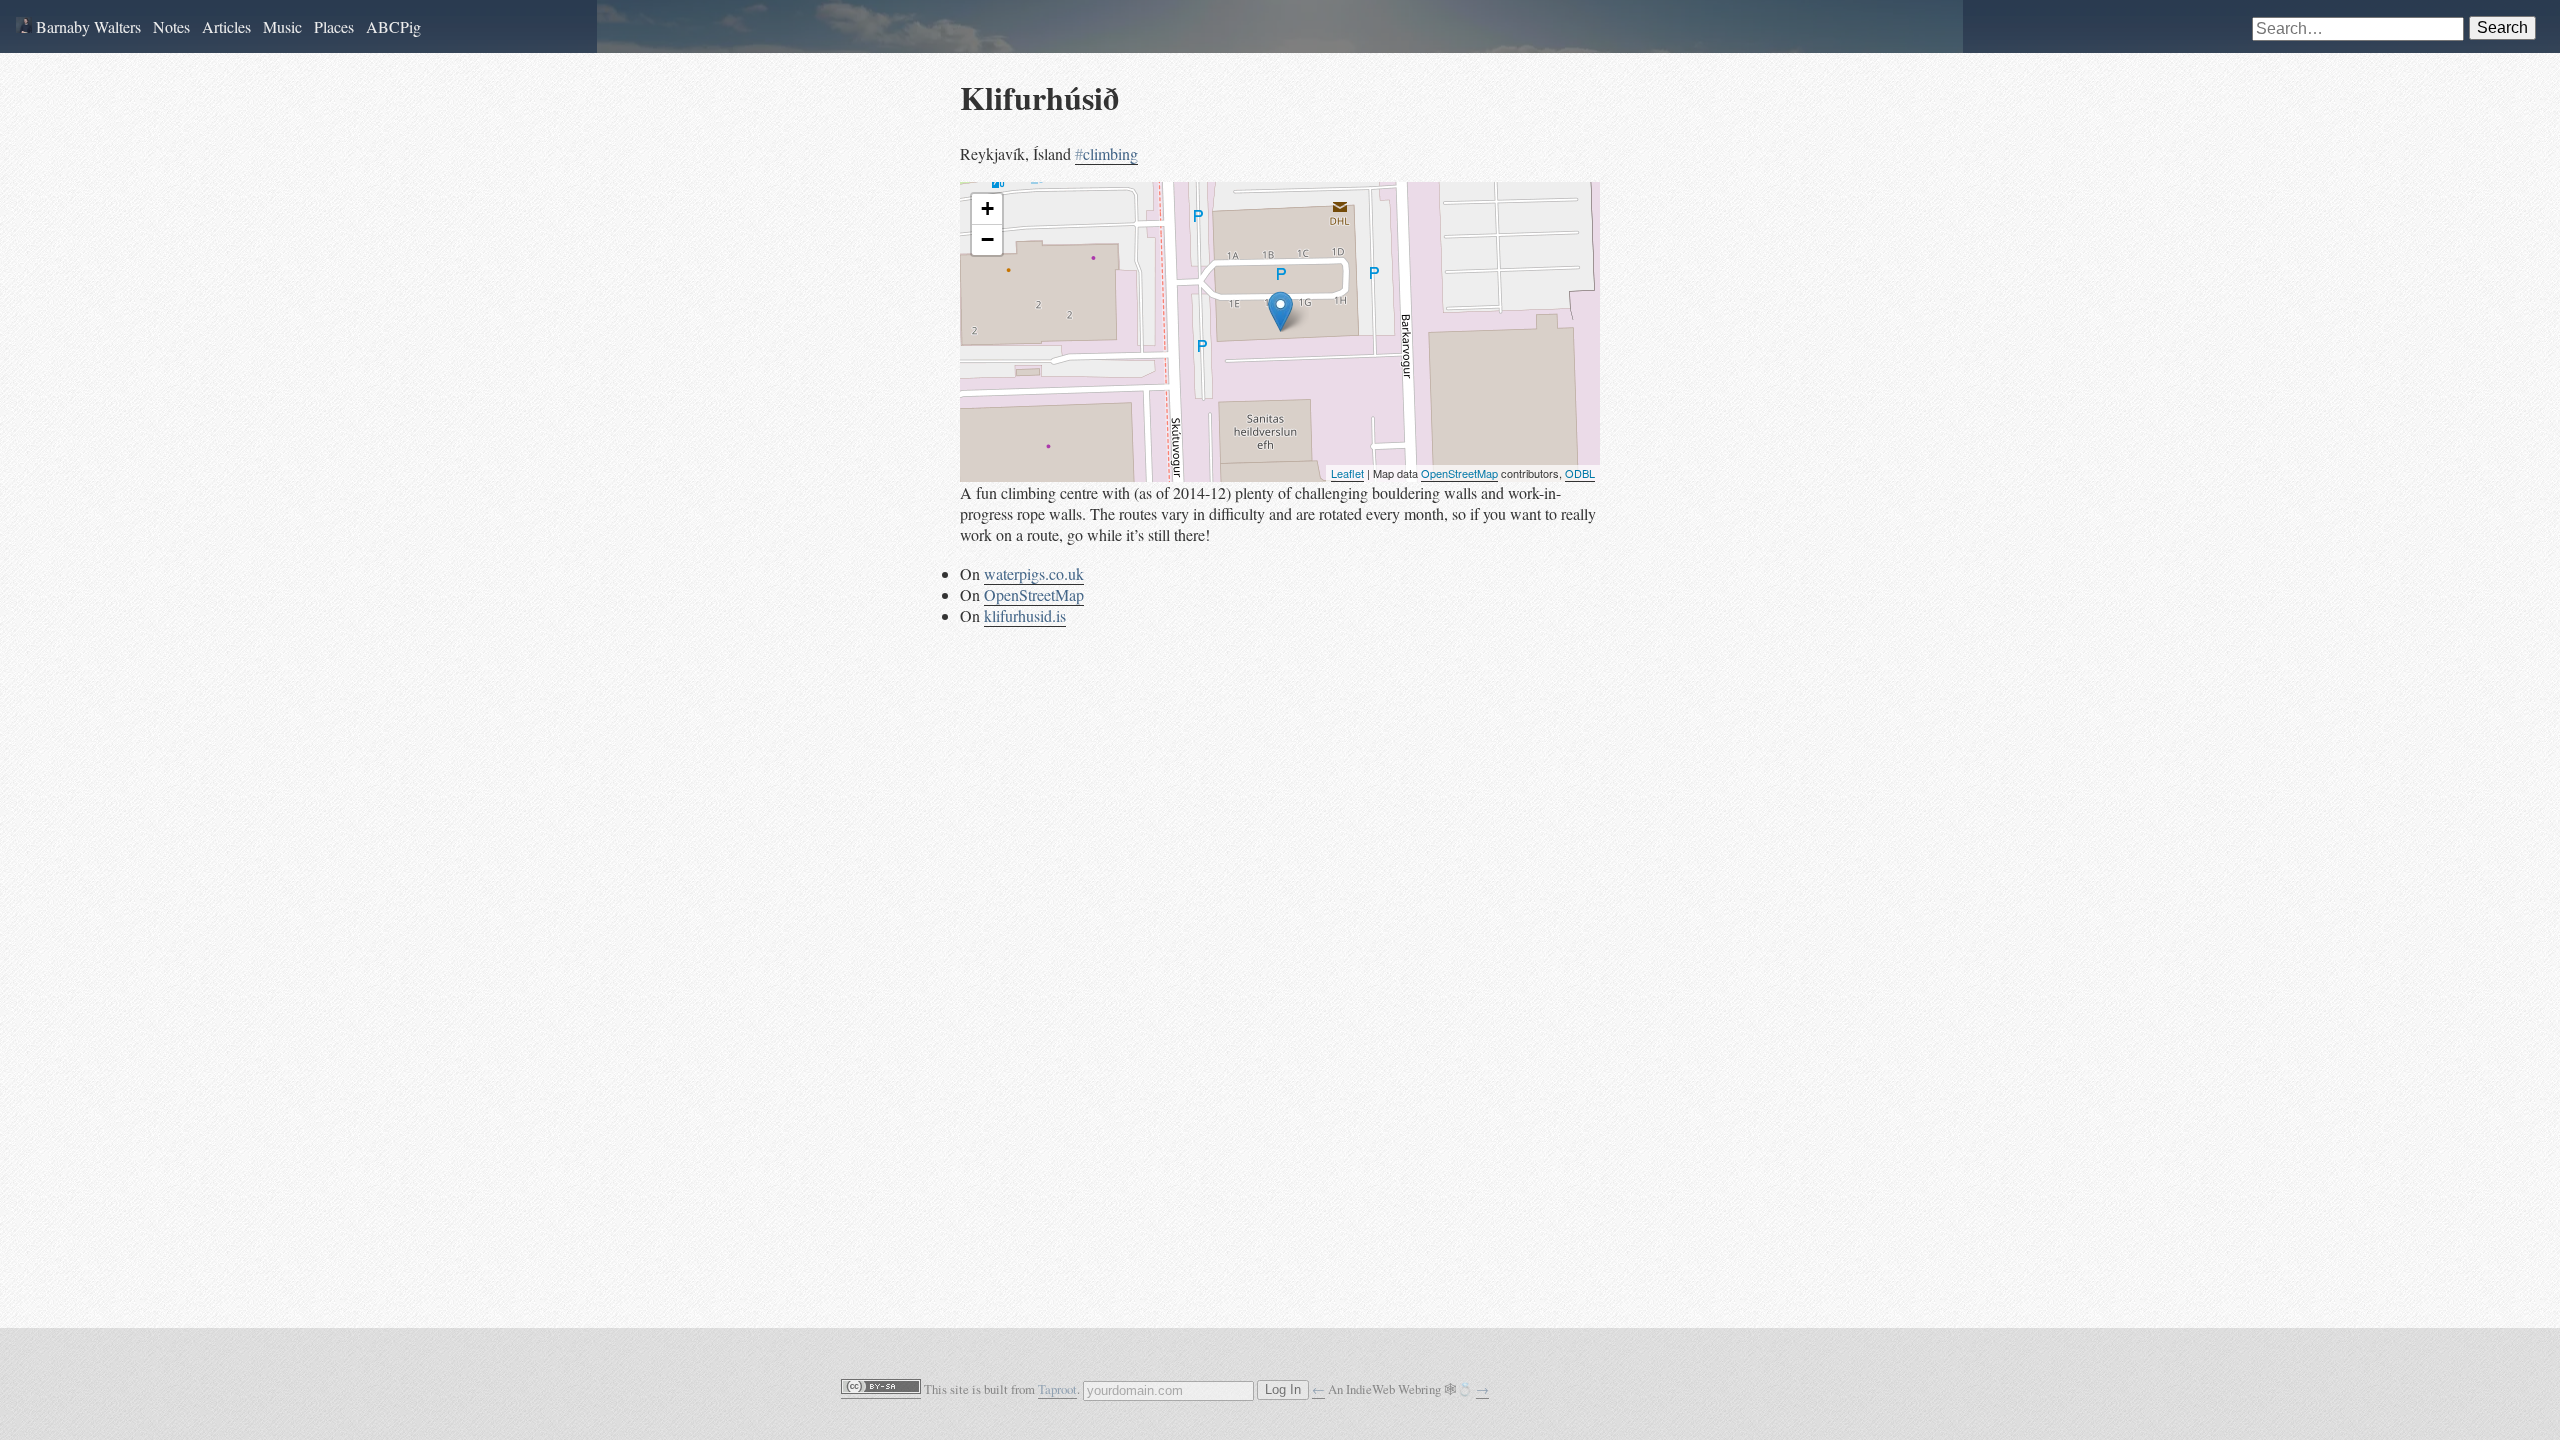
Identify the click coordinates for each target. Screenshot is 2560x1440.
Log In (1283, 1390)
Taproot (1057, 1389)
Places (334, 26)
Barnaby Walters (86, 26)
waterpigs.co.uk (1034, 573)
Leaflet (1347, 473)
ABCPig (393, 26)
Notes (171, 26)
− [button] (987, 239)
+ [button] (987, 208)
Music (282, 26)
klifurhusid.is (1025, 615)
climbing (1106, 153)
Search (2502, 27)
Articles (226, 26)
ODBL (1580, 473)
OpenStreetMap (1459, 473)
